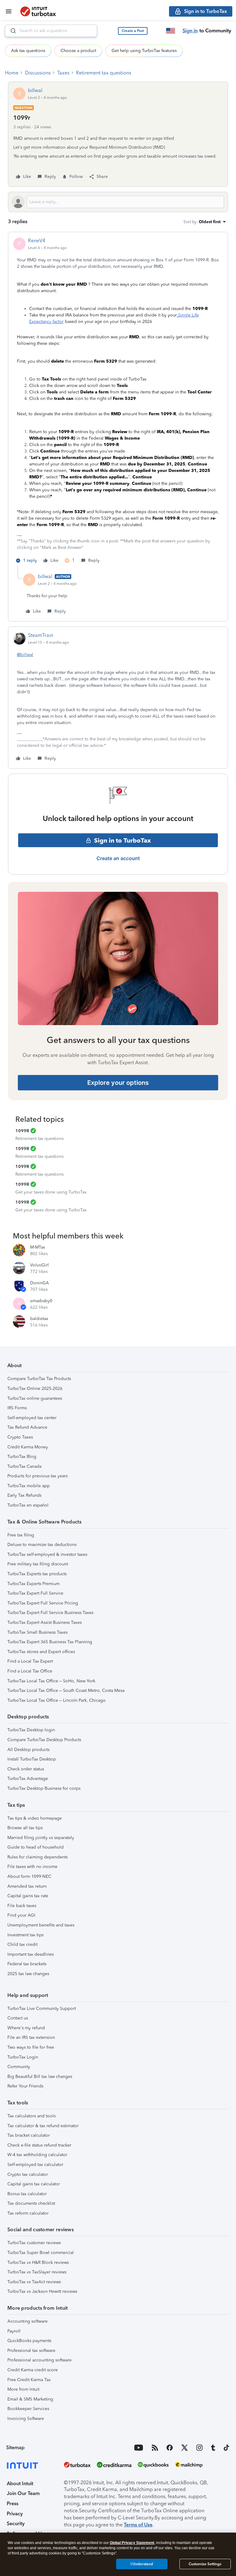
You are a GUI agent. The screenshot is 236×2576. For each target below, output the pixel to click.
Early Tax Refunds (24, 1495)
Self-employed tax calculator (35, 2165)
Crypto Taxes (20, 1437)
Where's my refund (26, 2028)
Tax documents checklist (31, 2203)
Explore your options (118, 1083)
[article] (118, 401)
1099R (22, 1131)
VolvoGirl (39, 1265)
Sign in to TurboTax (122, 840)
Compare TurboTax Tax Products (39, 1379)
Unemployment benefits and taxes (41, 1925)
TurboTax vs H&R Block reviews (38, 2262)
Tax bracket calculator (29, 2135)
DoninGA (39, 1283)
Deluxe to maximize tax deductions (42, 1545)
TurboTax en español (28, 1505)
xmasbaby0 (41, 1301)
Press (13, 2504)
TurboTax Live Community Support (42, 2008)
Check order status (26, 1769)
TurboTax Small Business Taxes (37, 1632)
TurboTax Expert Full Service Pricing (43, 1603)
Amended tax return (27, 1886)
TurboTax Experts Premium (33, 1584)
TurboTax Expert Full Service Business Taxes (50, 1613)
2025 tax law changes (28, 1974)
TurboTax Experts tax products (37, 1574)
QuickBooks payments (29, 2341)
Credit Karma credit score (33, 2370)
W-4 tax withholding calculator (37, 2155)
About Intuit (20, 2483)
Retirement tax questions (104, 73)
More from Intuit (23, 2389)
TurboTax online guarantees (35, 1398)
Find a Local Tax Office (30, 1671)
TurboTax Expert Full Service (35, 1593)
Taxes (63, 73)
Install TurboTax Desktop (32, 1759)
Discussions (38, 73)
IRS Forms (17, 1408)
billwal (35, 90)
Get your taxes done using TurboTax (51, 1192)
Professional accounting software (39, 2360)
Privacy (15, 2514)
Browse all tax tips (25, 1828)
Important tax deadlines (31, 1954)
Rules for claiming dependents (37, 1857)
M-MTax (38, 1247)
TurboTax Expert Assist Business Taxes (45, 1622)
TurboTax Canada (24, 1466)
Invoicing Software (26, 2419)
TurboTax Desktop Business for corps (44, 1788)
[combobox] (51, 31)
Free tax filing (21, 1535)
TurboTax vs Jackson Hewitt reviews (42, 2291)
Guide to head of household (35, 1847)
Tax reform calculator (28, 2213)
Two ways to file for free (31, 2047)
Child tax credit (22, 1944)
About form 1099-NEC (29, 1876)
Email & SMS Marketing (30, 2399)
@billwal (25, 655)
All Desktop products (28, 1750)
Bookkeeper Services (28, 2409)
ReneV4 (37, 241)
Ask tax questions (28, 51)
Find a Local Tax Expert (30, 1661)
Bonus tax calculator (27, 2194)
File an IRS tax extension (31, 2037)
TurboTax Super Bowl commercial (41, 2253)
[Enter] (11, 31)
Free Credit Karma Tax (29, 2380)
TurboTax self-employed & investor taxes (47, 1554)
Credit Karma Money (28, 1447)
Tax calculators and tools (31, 2116)
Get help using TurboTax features (144, 51)
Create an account (118, 858)
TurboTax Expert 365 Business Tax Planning (50, 1642)
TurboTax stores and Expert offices (41, 1652)
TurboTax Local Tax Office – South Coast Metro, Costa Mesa (66, 1690)
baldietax (39, 1319)
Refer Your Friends (25, 2086)
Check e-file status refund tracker (39, 2145)
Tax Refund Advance (27, 1427)
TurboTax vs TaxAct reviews (34, 2282)
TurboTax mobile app (29, 1486)
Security (16, 2524)
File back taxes (22, 1906)
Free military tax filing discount (38, 1564)
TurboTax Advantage (28, 1779)
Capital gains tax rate (28, 1896)
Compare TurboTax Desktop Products (44, 1740)
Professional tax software (31, 2351)
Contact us (18, 2018)
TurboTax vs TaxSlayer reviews (37, 2272)
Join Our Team (23, 2493)
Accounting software (28, 2321)
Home (12, 73)
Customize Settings (205, 2564)
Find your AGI (21, 1915)
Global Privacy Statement (132, 2543)
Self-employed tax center (32, 1418)
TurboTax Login (23, 2057)
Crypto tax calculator (28, 2174)
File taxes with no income (32, 1867)
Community (19, 2067)
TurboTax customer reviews (34, 2243)
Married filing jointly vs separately (41, 1838)
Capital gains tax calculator (34, 2184)
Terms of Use (138, 2525)
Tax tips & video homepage (35, 1818)
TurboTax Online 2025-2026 (35, 1389)
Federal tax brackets (27, 1964)
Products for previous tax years (37, 1476)
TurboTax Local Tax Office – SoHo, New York (51, 1681)
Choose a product (78, 51)
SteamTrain (41, 635)
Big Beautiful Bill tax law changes (40, 2077)
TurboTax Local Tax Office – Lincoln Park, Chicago (57, 1700)
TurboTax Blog (22, 1457)
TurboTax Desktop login (31, 1730)
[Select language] (171, 31)
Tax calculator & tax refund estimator (43, 2126)
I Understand (142, 2564)
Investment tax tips (26, 1935)
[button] (133, 31)
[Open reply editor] (118, 202)
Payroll (14, 2331)
